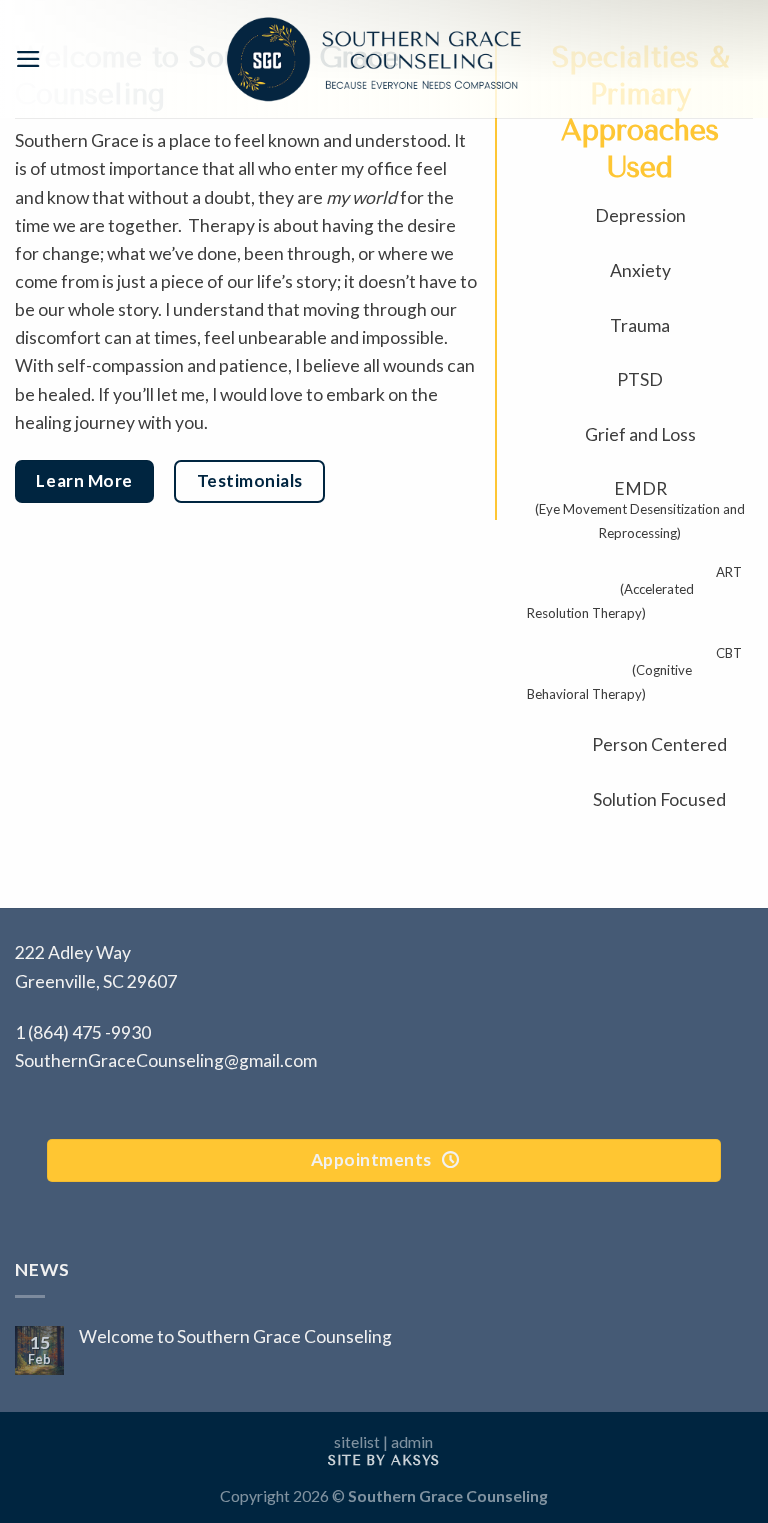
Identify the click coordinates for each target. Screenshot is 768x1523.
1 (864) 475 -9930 (83, 1032)
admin (412, 1441)
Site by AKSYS (384, 1460)
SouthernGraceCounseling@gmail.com (166, 1060)
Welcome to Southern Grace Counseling (235, 1336)
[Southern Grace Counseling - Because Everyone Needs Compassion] (374, 58)
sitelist (357, 1441)
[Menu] (28, 59)
